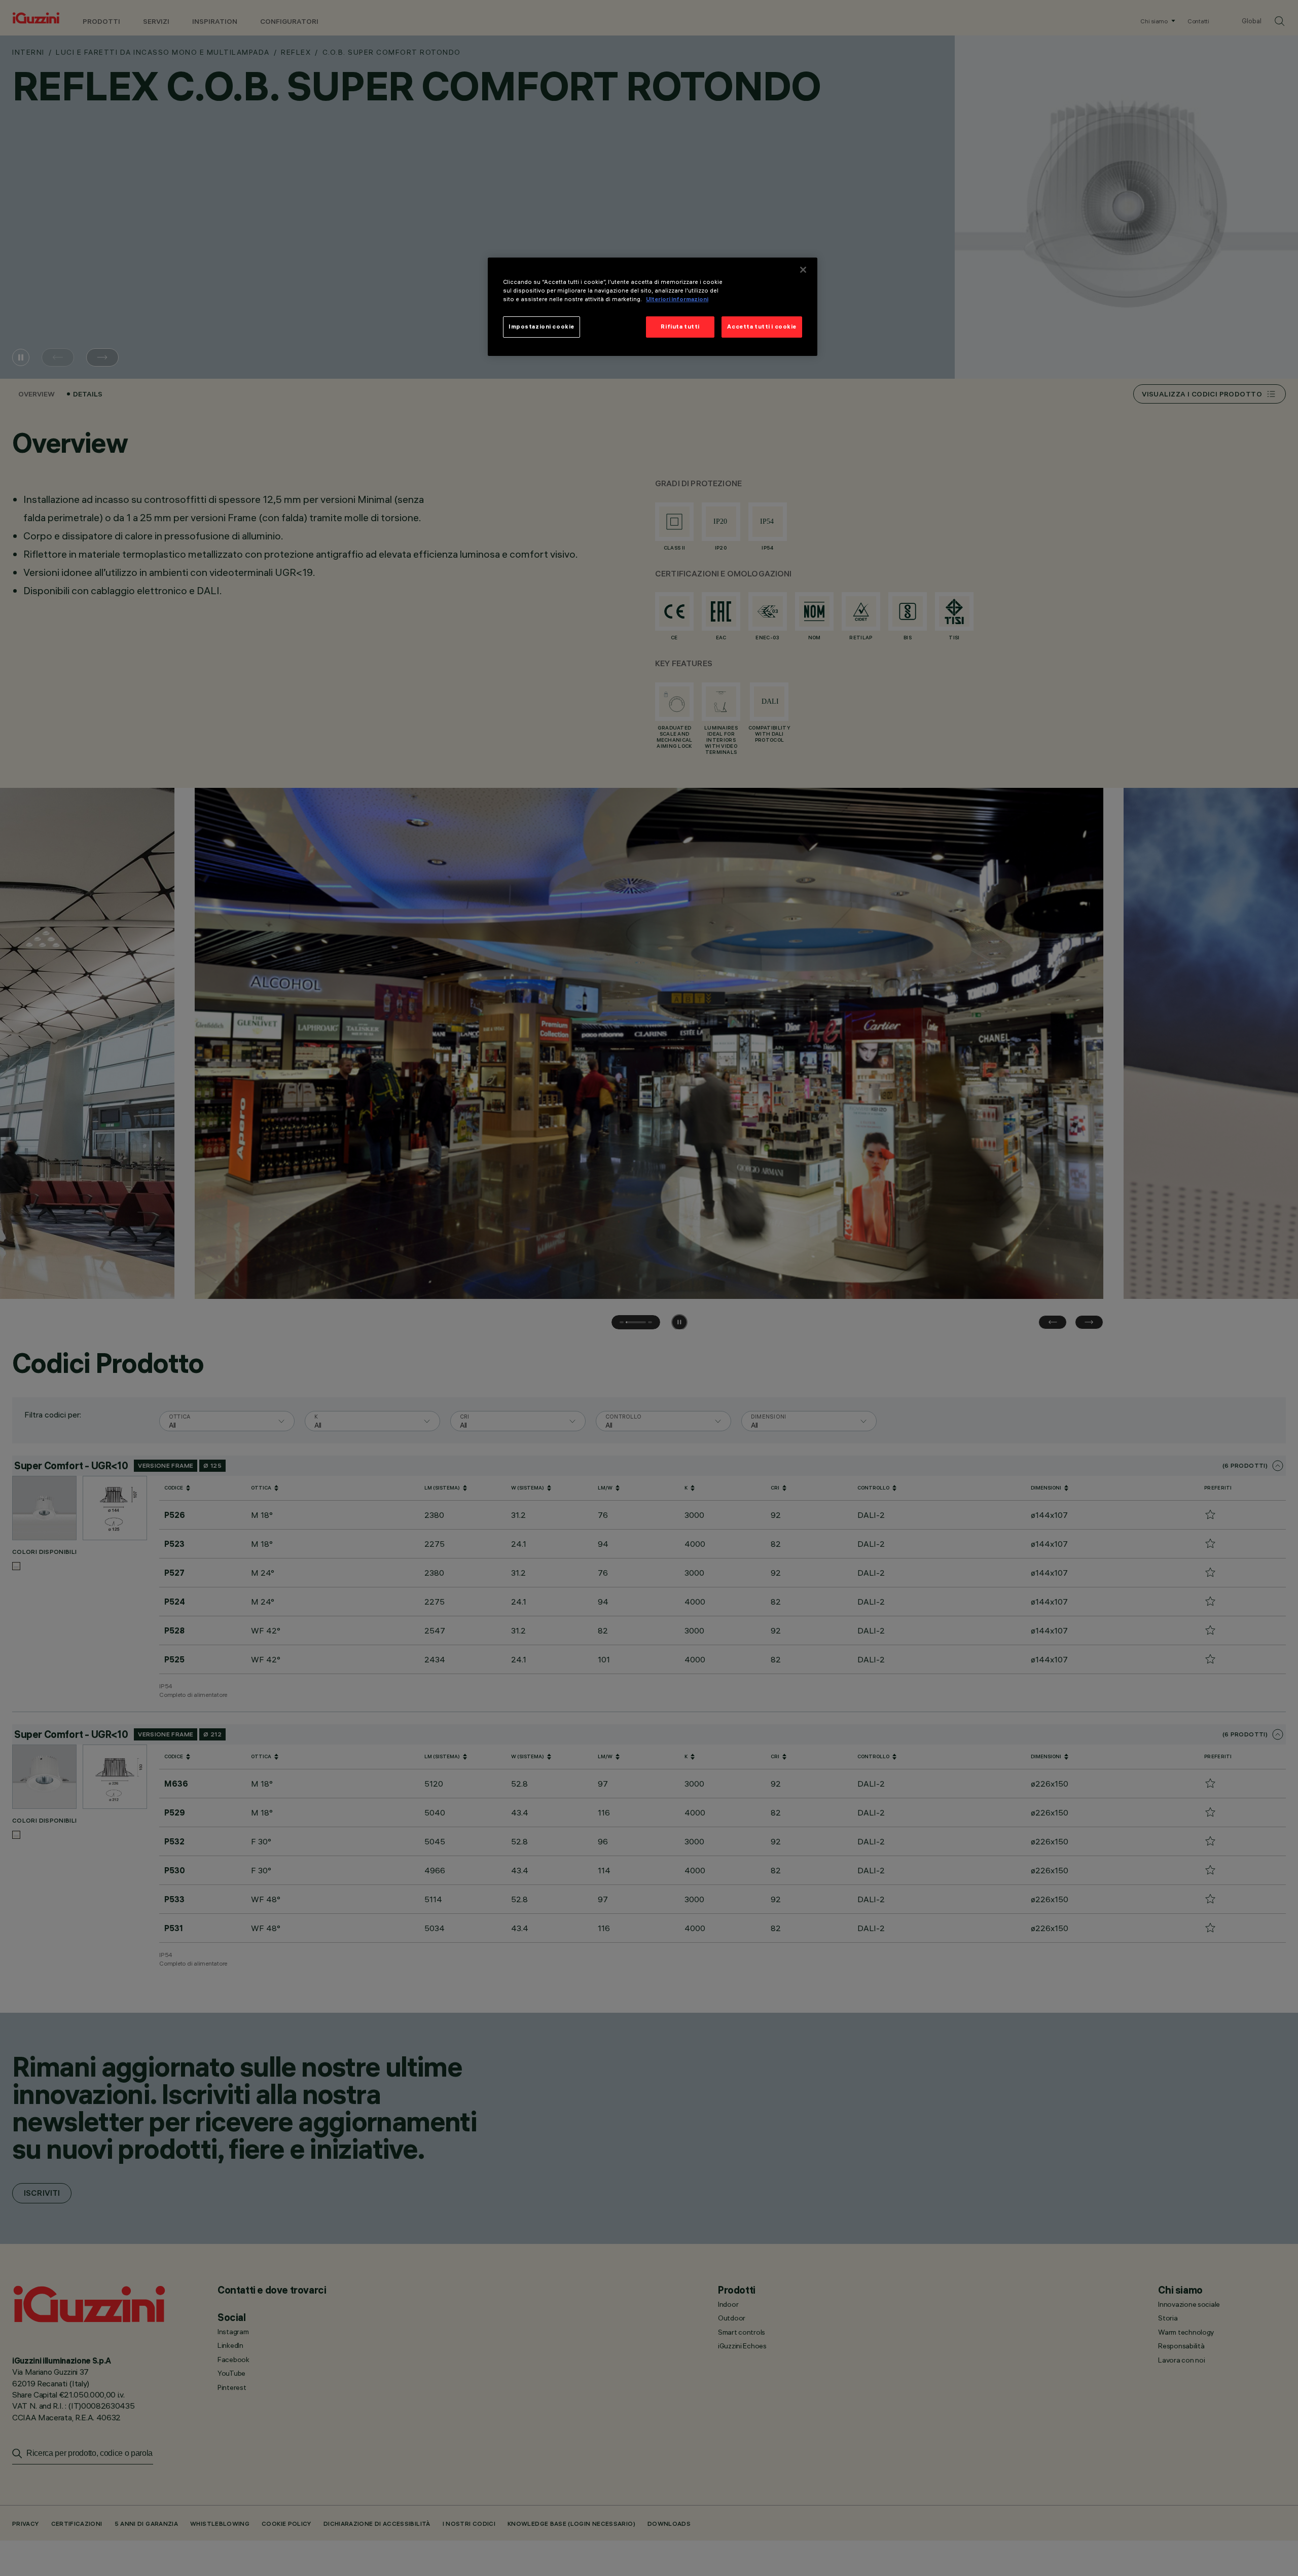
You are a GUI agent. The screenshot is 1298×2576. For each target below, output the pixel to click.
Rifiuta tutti (680, 326)
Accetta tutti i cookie (762, 326)
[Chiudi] (803, 270)
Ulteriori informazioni (677, 299)
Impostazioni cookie (542, 326)
